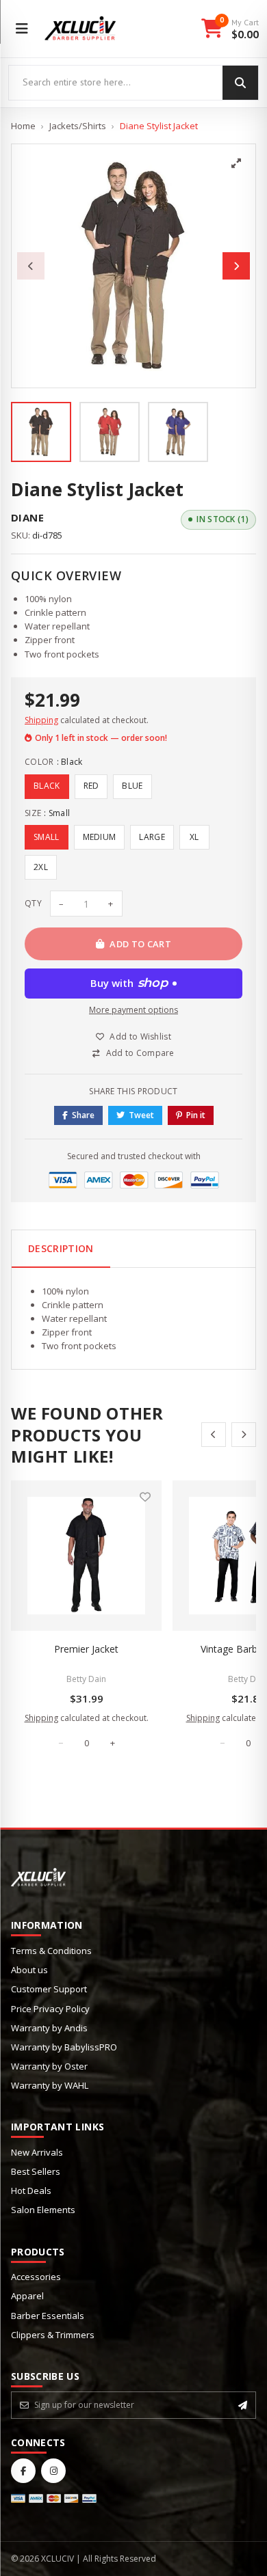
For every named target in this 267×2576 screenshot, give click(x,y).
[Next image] (236, 266)
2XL (41, 867)
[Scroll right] (244, 1435)
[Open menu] (22, 29)
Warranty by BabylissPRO (64, 2047)
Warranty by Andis (49, 2028)
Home (23, 126)
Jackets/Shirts (78, 126)
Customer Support (49, 1989)
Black (47, 786)
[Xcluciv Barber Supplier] (80, 29)
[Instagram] (53, 2471)
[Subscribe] (243, 2405)
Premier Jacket (86, 1649)
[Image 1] (41, 432)
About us (29, 1970)
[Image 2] (110, 432)
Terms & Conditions (51, 1951)
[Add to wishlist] (145, 1497)
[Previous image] (31, 266)
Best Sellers (36, 2171)
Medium (100, 837)
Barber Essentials (48, 2316)
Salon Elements (43, 2210)
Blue (132, 786)
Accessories (36, 2277)
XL (194, 837)
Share (83, 1115)
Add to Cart (140, 944)
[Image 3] (178, 432)
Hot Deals (31, 2191)
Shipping (41, 720)
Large (152, 837)
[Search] (240, 83)
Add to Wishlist (140, 1036)
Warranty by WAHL (50, 2085)
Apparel (27, 2296)
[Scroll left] (214, 1435)
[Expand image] (236, 163)
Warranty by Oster (49, 2066)
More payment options (133, 1010)
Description (61, 1248)
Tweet (141, 1115)
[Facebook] (23, 2471)
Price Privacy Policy (50, 2009)
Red (91, 786)
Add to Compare (140, 1053)
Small (47, 837)
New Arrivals (37, 2152)
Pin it (196, 1115)
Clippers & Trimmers (53, 2335)
